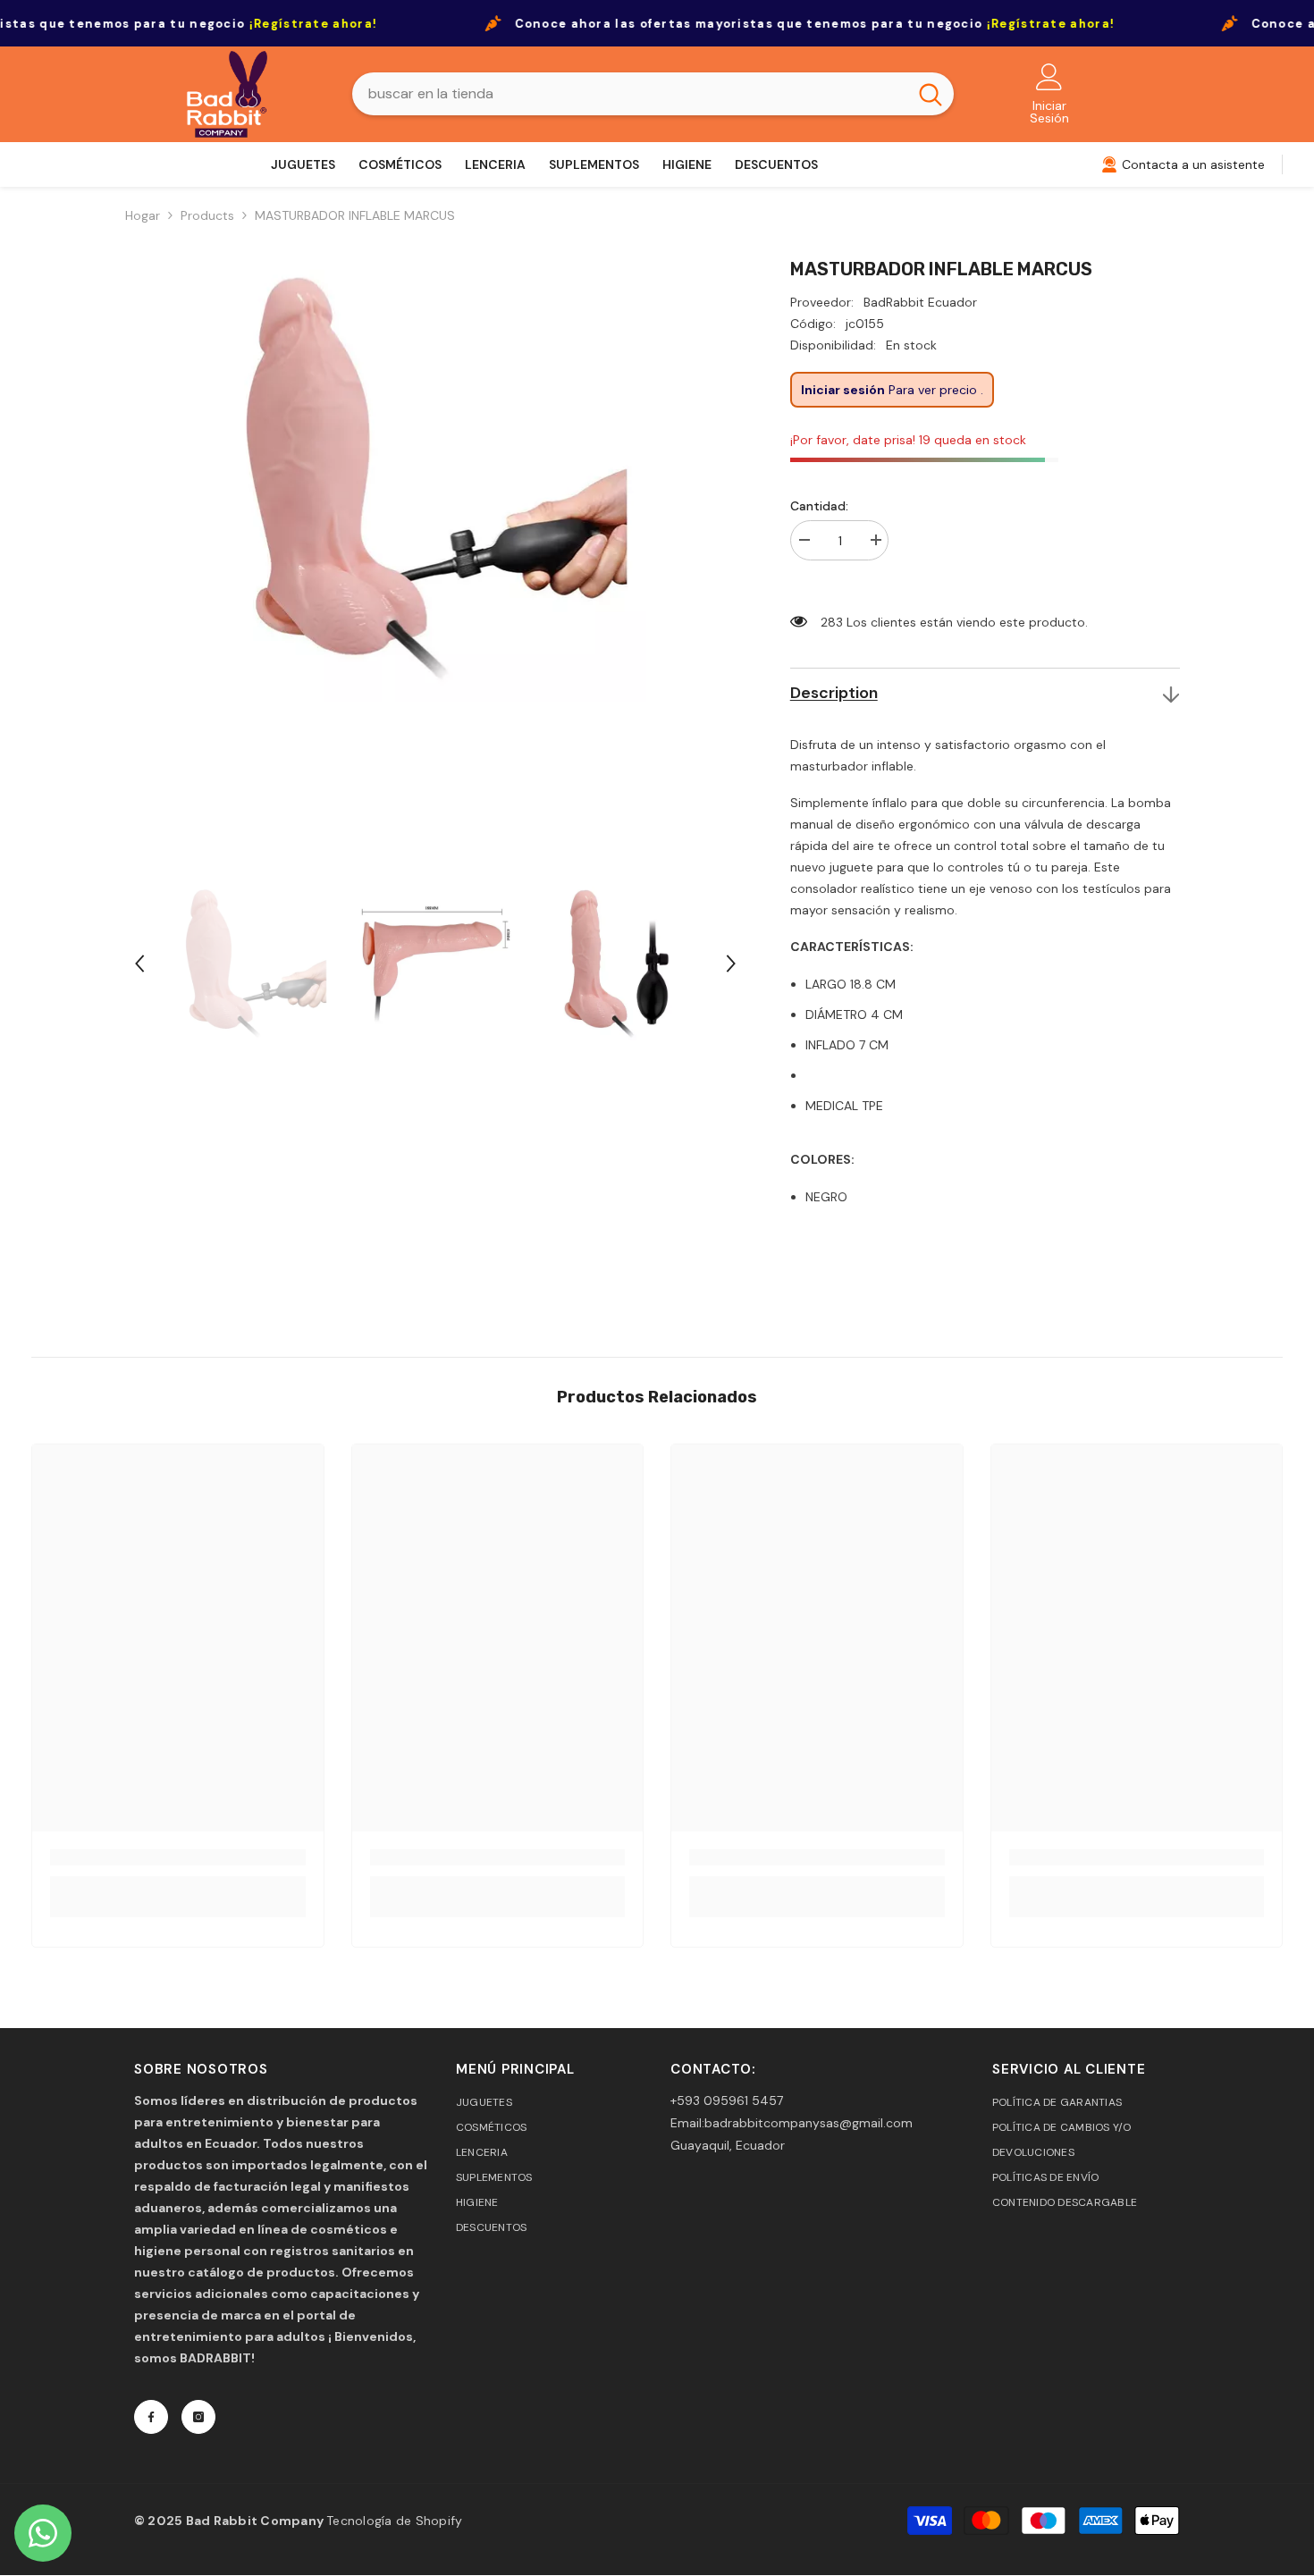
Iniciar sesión (843, 390)
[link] (178, 1857)
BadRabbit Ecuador (920, 302)
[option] (435, 560)
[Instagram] (198, 2417)
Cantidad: (819, 506)
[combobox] (630, 94)
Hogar (143, 215)
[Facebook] (151, 2417)
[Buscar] (653, 94)
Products (207, 215)
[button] (139, 964)
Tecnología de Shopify (394, 2521)
